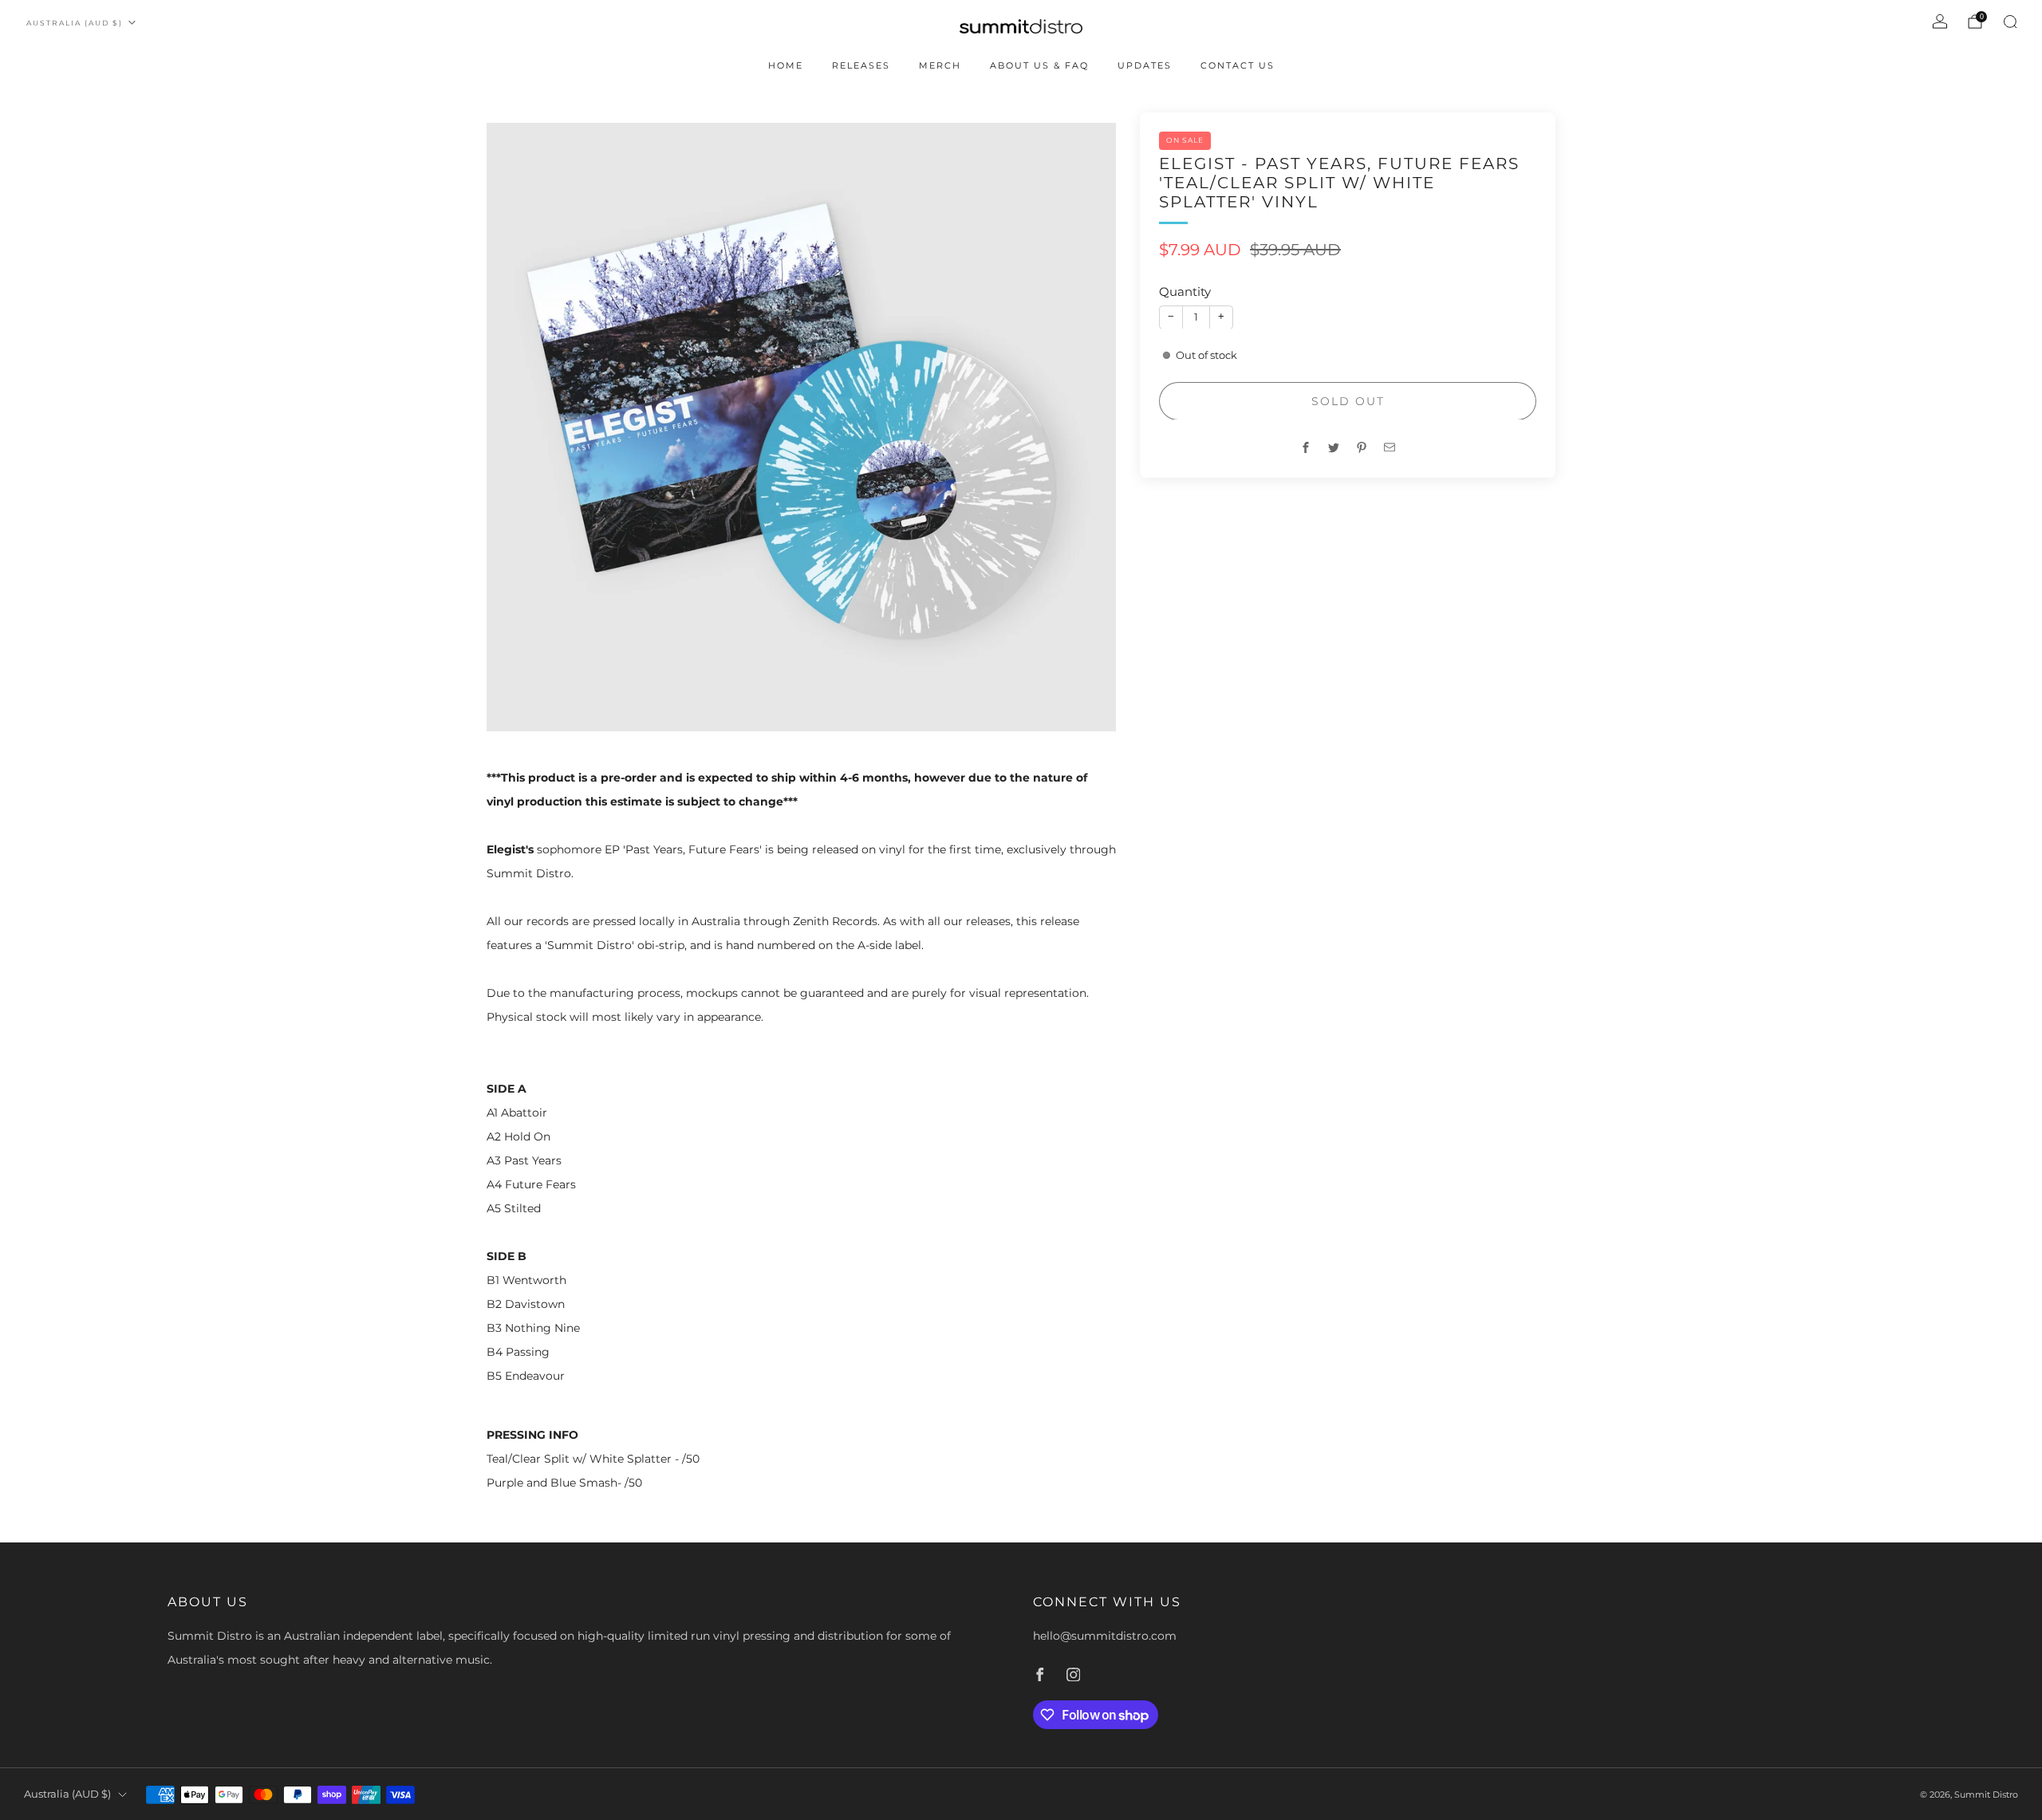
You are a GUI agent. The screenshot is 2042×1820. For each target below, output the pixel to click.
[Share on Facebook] (1306, 447)
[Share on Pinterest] (1362, 447)
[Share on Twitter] (1334, 447)
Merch (940, 65)
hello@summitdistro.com (1105, 1636)
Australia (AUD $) (75, 23)
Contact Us (1238, 65)
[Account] (1940, 22)
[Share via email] (1390, 447)
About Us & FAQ (1039, 65)
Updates (1145, 65)
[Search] (2010, 22)
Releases (861, 65)
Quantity (1185, 292)
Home (786, 65)
